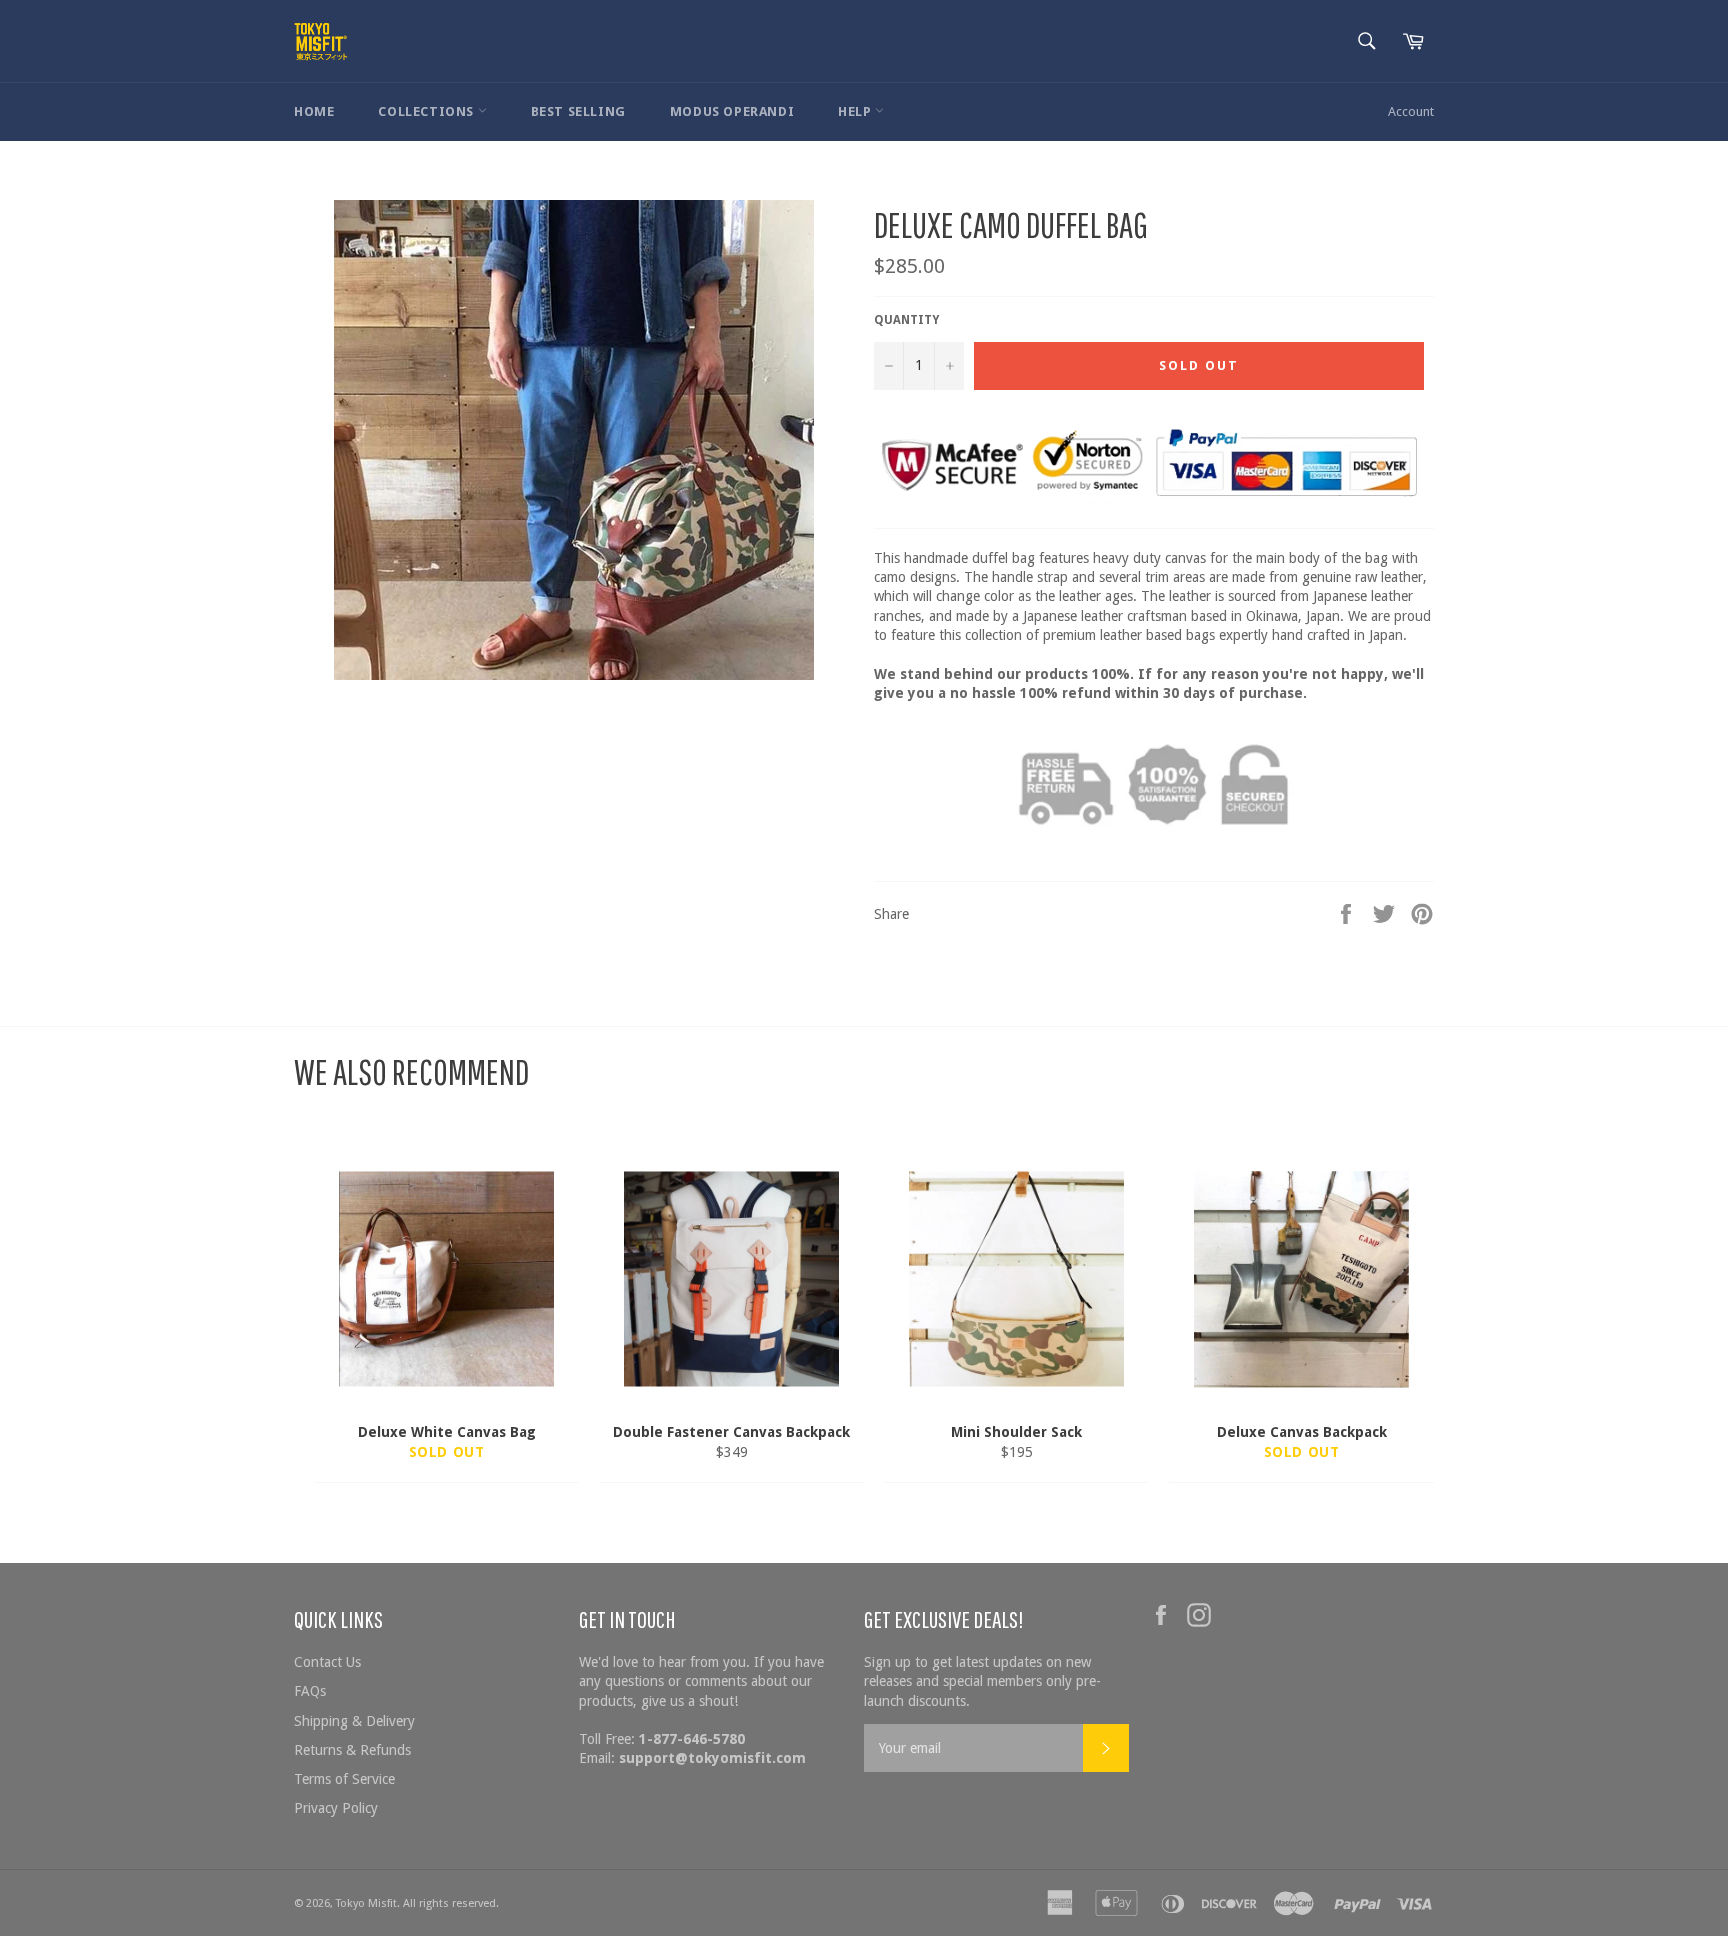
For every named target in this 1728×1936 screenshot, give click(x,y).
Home (314, 111)
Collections (427, 111)
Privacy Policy (336, 1808)
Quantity (906, 320)
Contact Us (327, 1662)
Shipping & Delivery (354, 1721)
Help (856, 111)
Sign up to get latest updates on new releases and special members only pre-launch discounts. (982, 1681)
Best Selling (578, 111)
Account (1411, 111)
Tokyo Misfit (366, 1903)
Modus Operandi (732, 111)
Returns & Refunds (352, 1750)
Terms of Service (344, 1779)
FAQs (310, 1691)
